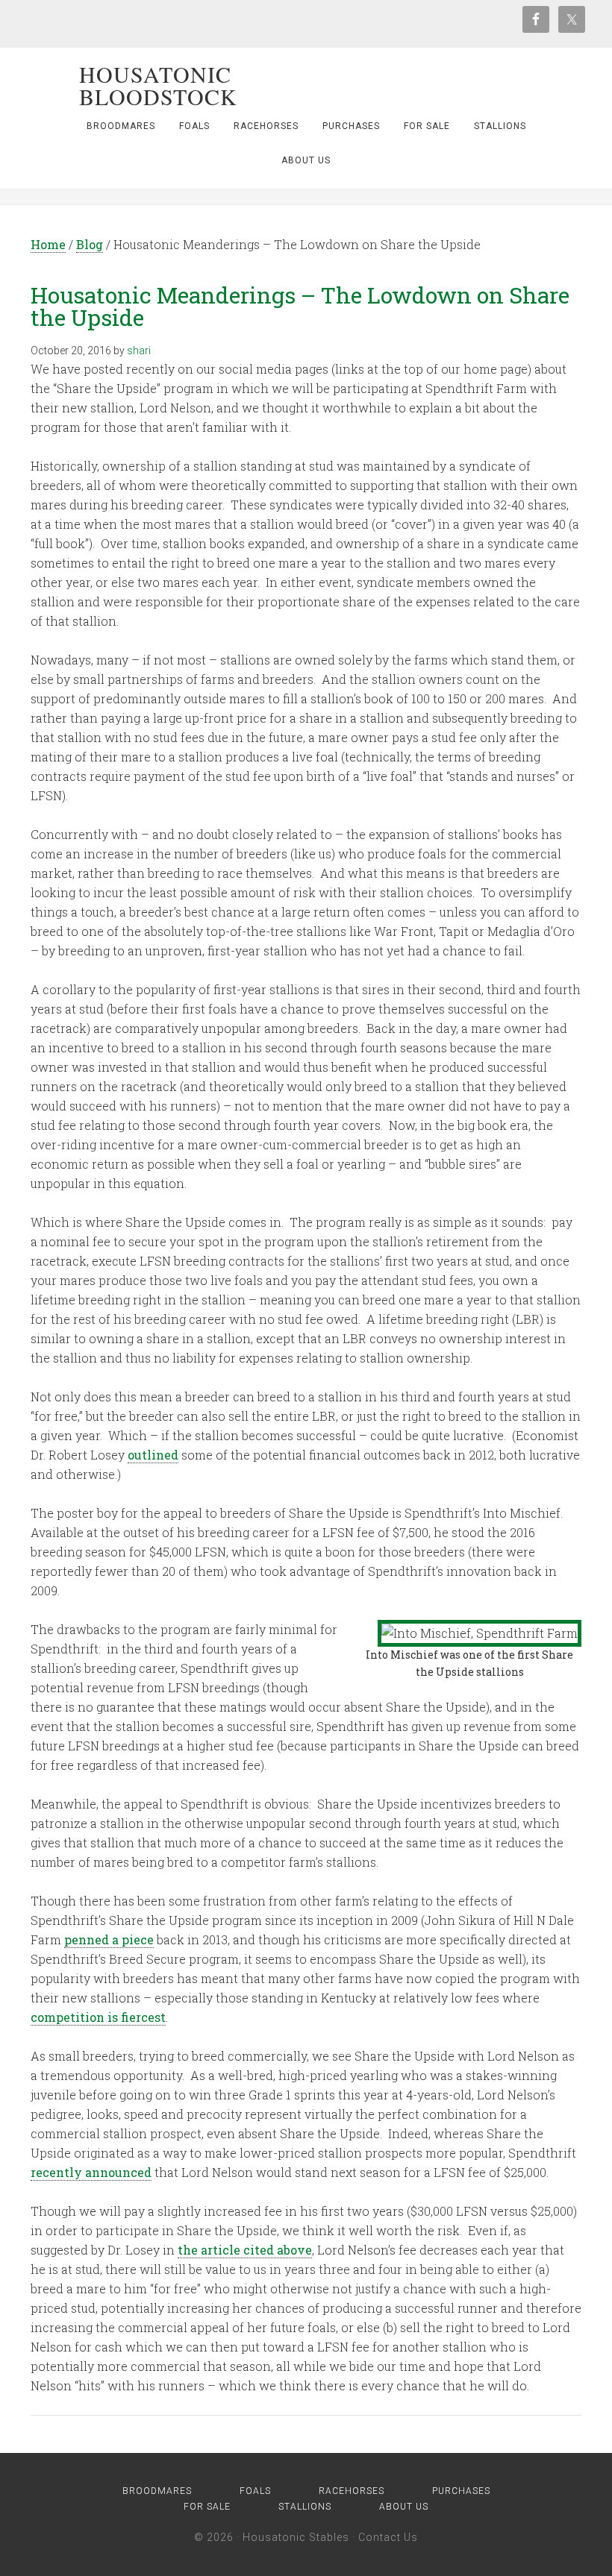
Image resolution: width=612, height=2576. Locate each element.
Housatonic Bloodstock (158, 85)
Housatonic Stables (296, 2537)
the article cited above (245, 2250)
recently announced (91, 2172)
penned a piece (109, 1939)
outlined (153, 1455)
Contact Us (388, 2537)
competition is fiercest (98, 2017)
